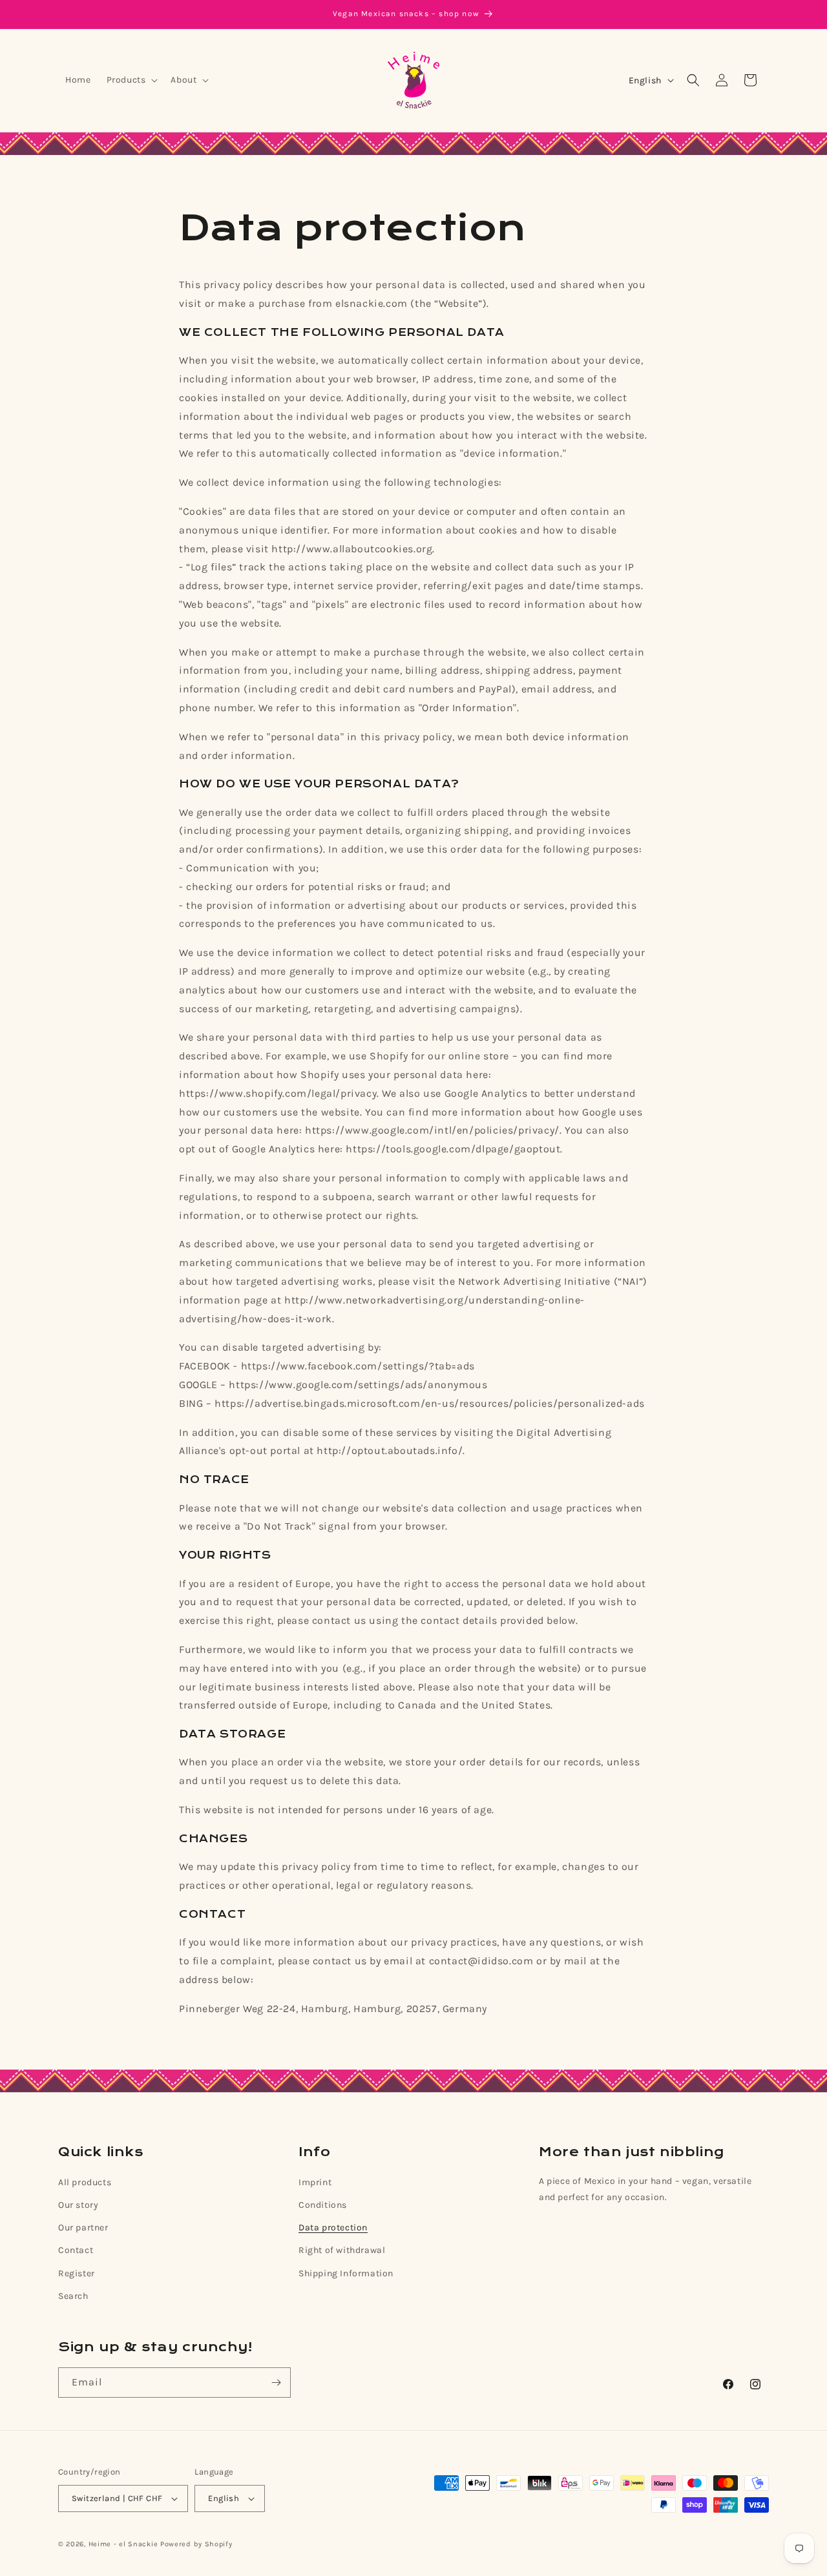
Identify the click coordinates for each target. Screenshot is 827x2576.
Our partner (83, 2228)
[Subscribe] (276, 2383)
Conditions (323, 2205)
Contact (76, 2250)
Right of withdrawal (342, 2250)
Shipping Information (346, 2273)
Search (73, 2296)
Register (77, 2273)
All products (85, 2182)
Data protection (333, 2228)
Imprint (315, 2182)
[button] (131, 80)
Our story (78, 2205)
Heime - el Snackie (123, 2544)
